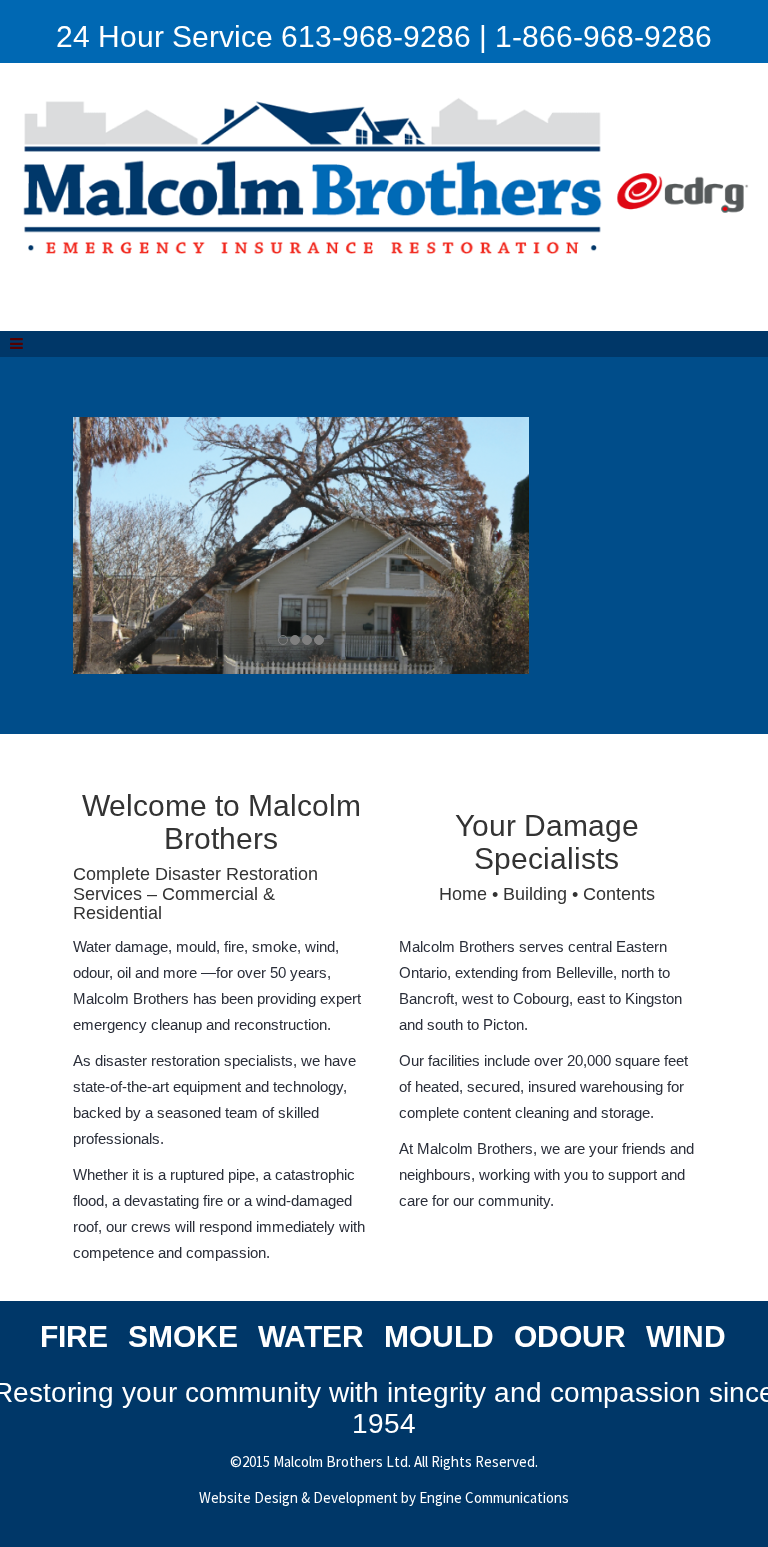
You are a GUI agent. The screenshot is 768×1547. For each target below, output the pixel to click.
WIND (686, 1336)
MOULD (439, 1336)
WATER (311, 1336)
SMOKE (183, 1336)
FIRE (74, 1336)
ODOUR (570, 1336)
